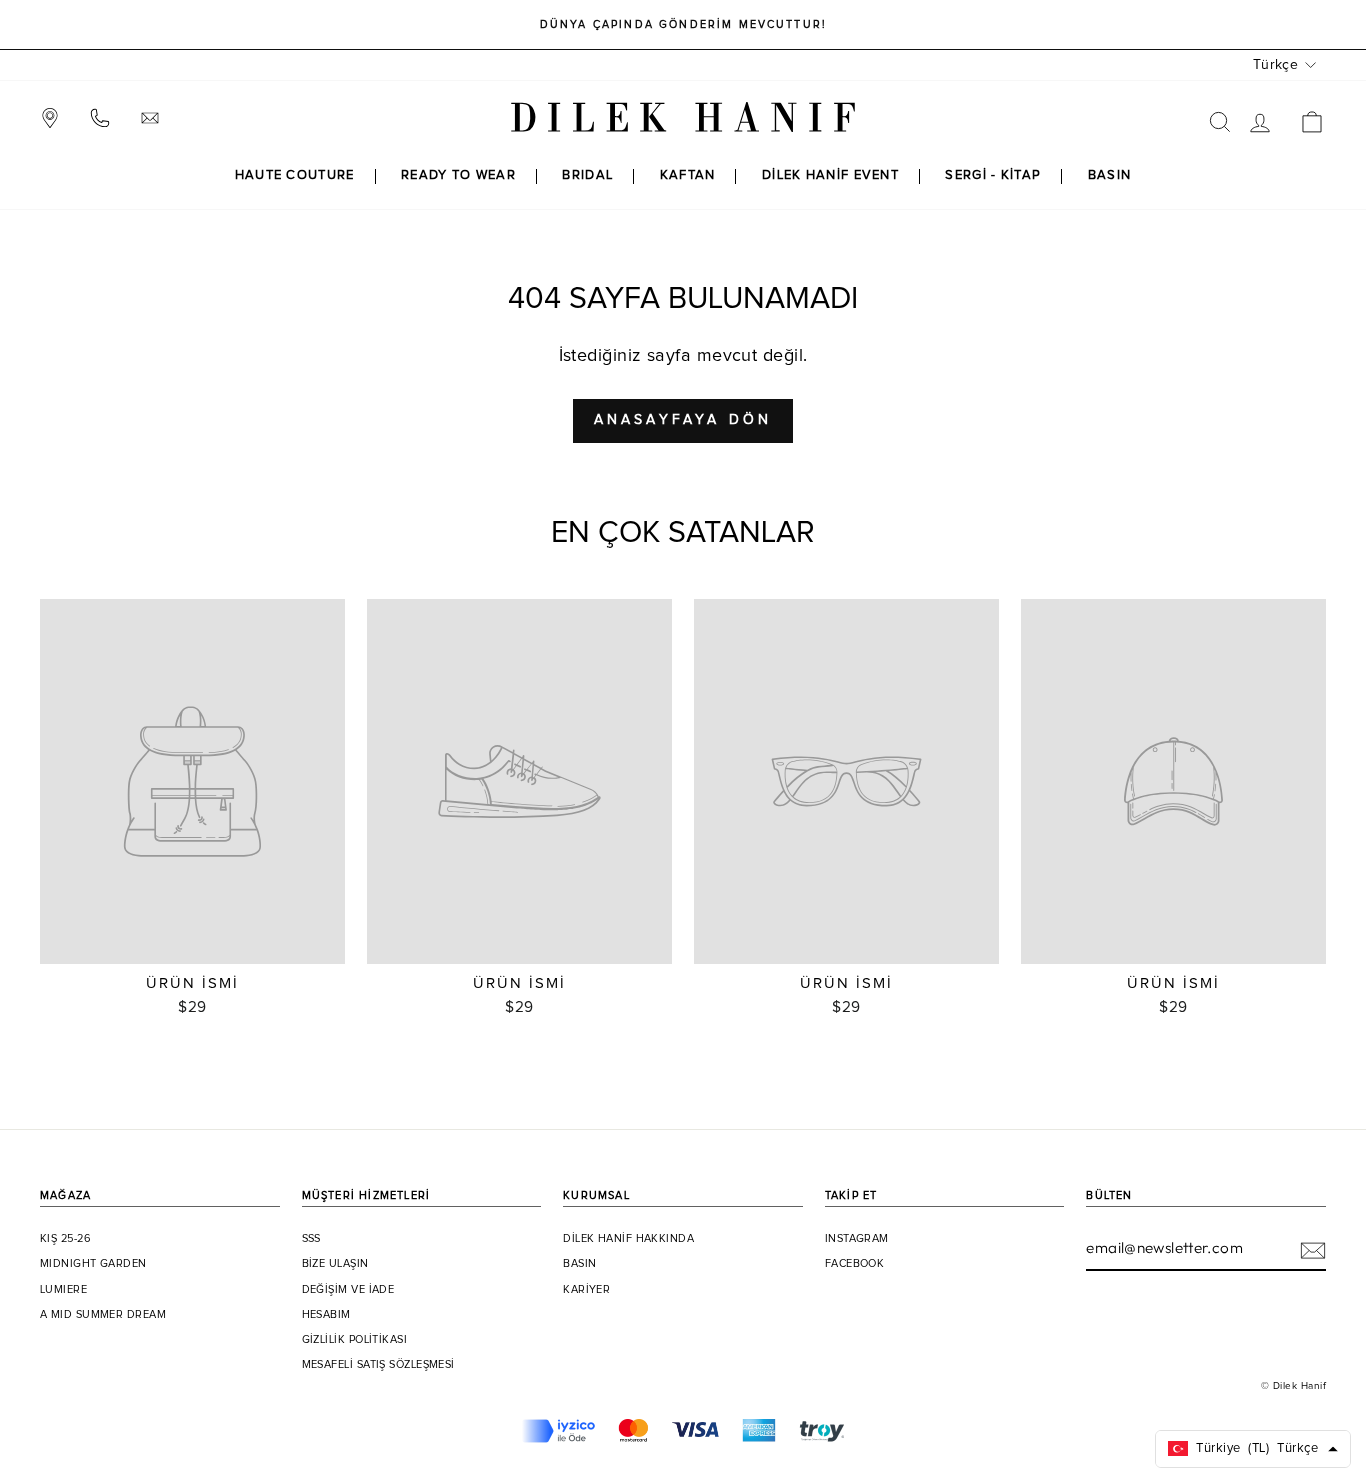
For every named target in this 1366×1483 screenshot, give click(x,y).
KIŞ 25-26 (65, 1239)
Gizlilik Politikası (355, 1340)
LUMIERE (63, 1290)
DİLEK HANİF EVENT (830, 175)
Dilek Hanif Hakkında (628, 1239)
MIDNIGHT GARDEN (93, 1264)
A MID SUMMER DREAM (103, 1315)
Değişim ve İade (348, 1290)
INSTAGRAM (857, 1239)
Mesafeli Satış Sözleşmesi (378, 1365)
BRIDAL (587, 175)
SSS (311, 1239)
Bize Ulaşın (335, 1264)
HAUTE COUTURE (295, 175)
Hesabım (326, 1315)
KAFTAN (688, 175)
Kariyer (586, 1290)
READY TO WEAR (458, 175)
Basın (579, 1264)
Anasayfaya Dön (683, 420)
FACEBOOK (855, 1264)
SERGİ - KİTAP (993, 175)
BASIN (1110, 175)
